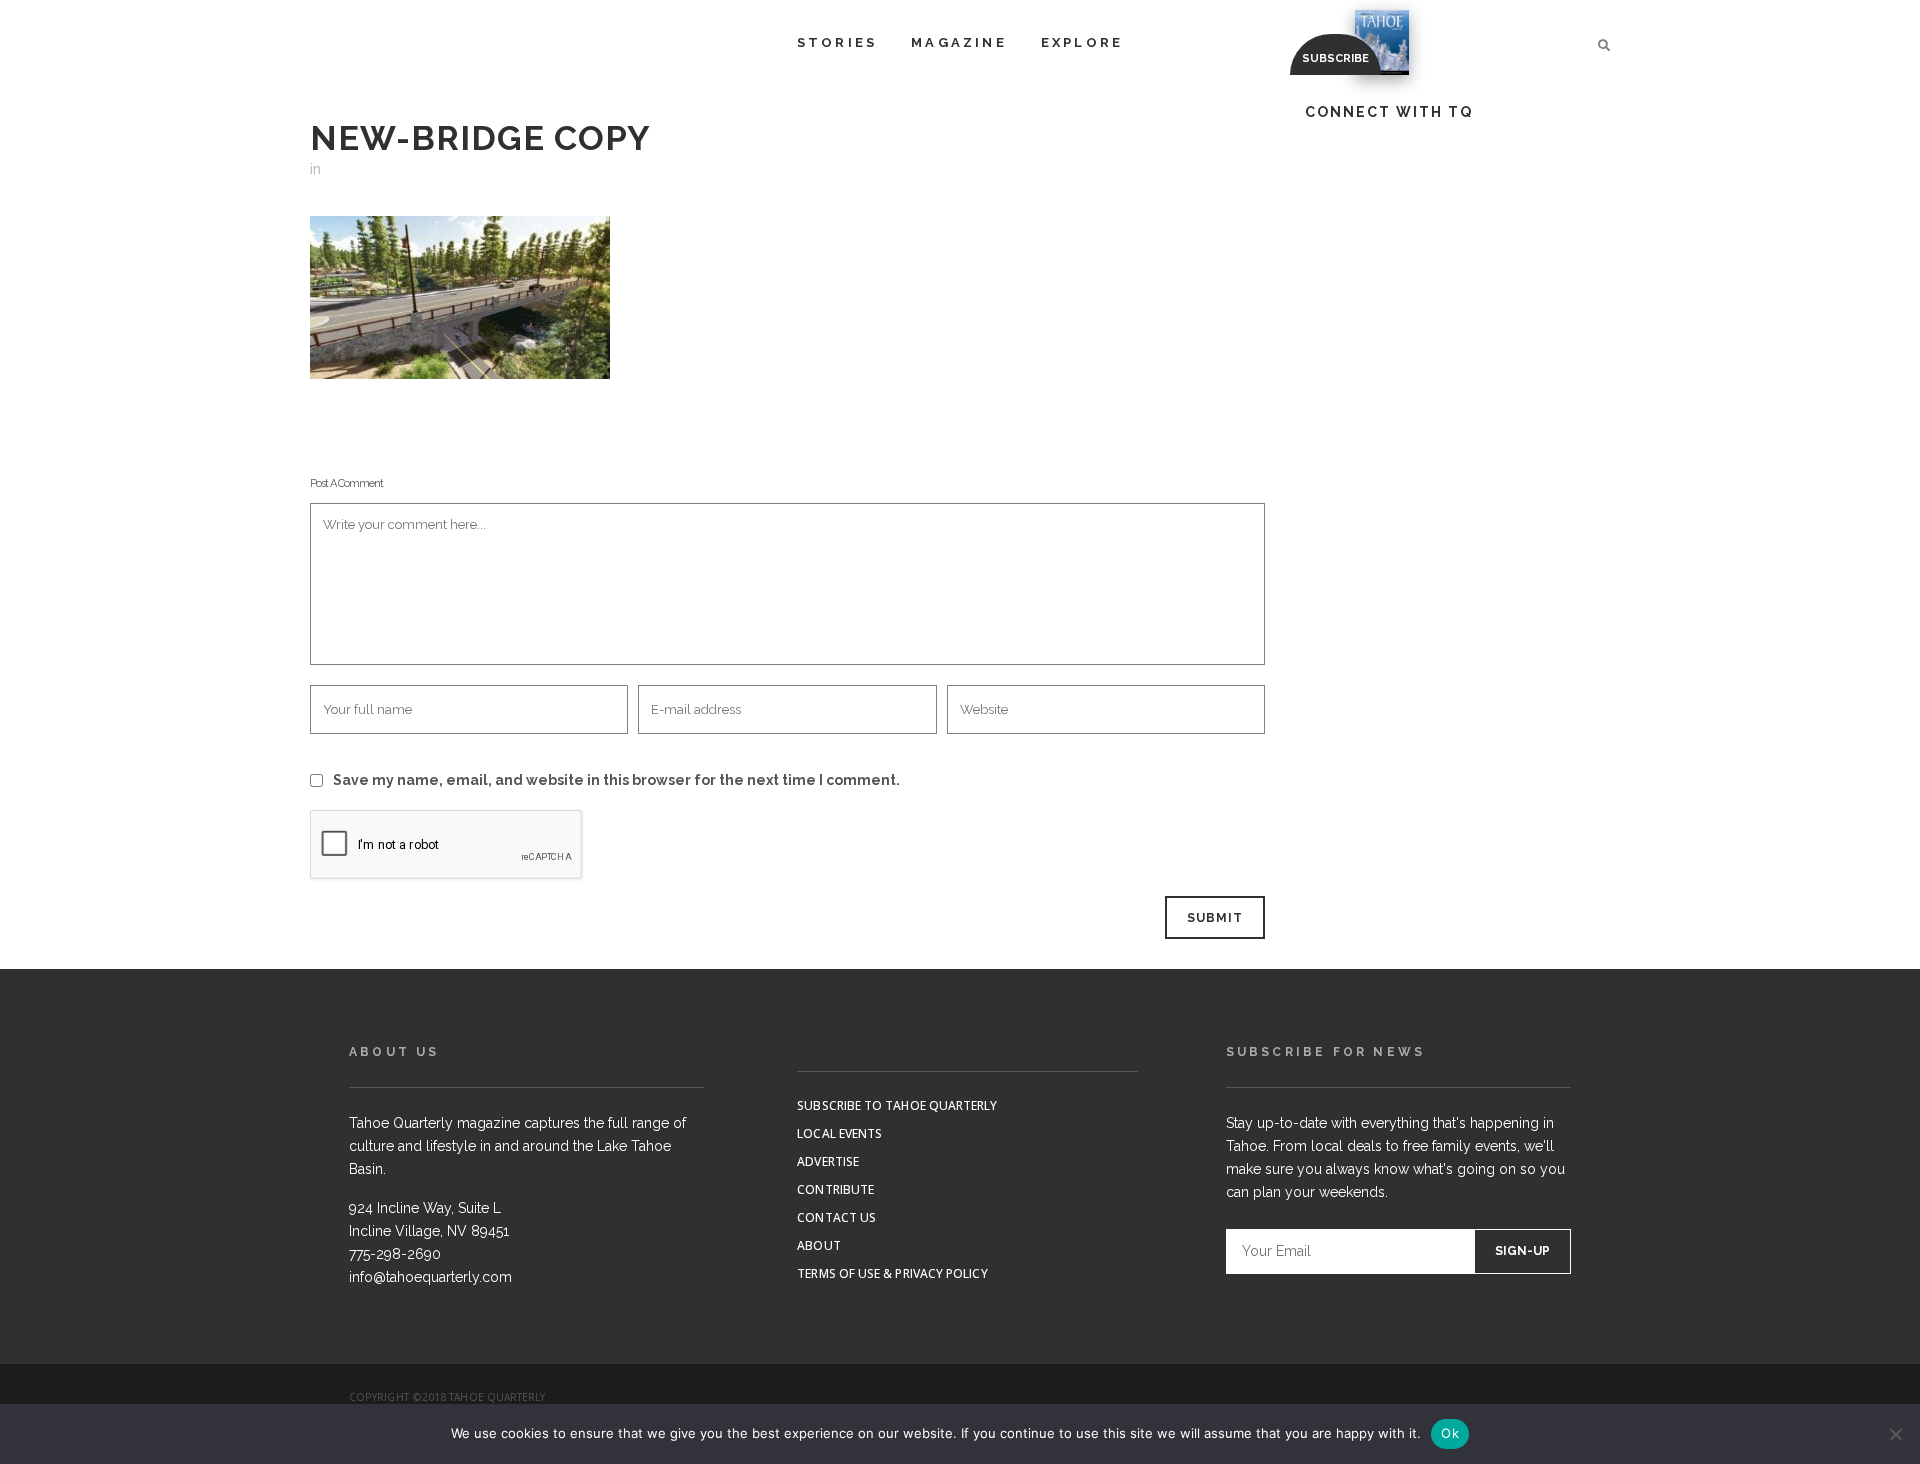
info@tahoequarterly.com (430, 1277)
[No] (1895, 1434)
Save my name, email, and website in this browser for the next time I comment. (616, 780)
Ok (1450, 1433)
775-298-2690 (395, 1254)
